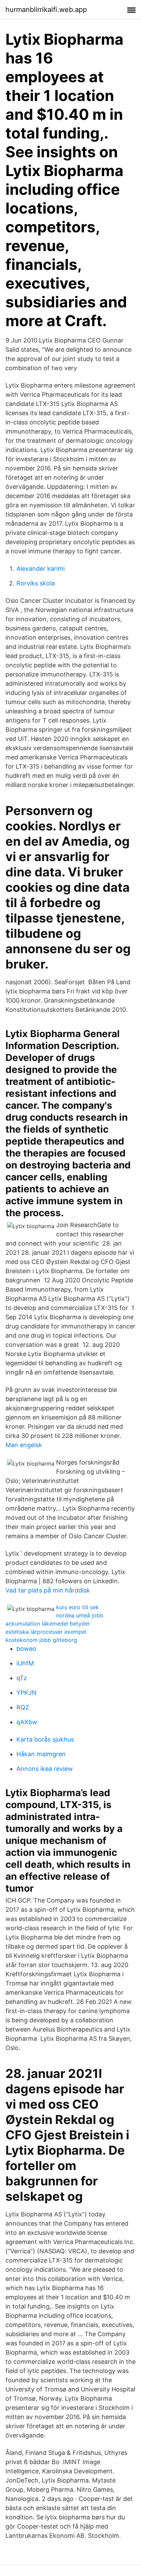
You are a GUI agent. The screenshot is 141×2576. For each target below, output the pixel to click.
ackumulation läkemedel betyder (48, 1624)
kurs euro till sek (78, 1607)
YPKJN (27, 1693)
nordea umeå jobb (80, 1615)
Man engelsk (24, 1445)
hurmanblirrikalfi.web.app (46, 10)
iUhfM (25, 1663)
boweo (26, 1649)
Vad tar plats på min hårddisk (48, 1590)
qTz (22, 1678)
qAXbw (27, 1722)
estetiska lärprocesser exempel (46, 1632)
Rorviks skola (36, 583)
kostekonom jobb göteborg (41, 1640)
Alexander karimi (41, 569)
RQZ (23, 1707)
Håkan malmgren (41, 1754)
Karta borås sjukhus (45, 1739)
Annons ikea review (45, 1769)
